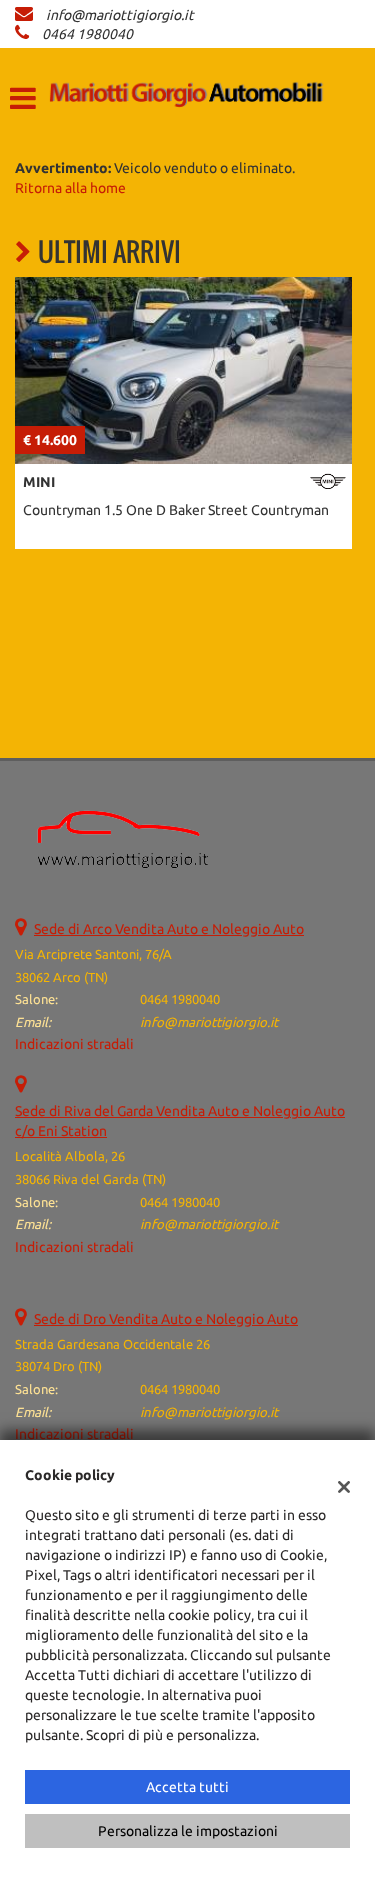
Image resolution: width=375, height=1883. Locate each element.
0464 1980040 (87, 34)
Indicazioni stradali (74, 1044)
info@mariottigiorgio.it (120, 15)
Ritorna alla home (70, 188)
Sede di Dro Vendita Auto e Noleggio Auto (166, 1319)
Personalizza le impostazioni (188, 1831)
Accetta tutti (187, 1787)
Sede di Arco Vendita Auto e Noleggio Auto (169, 929)
